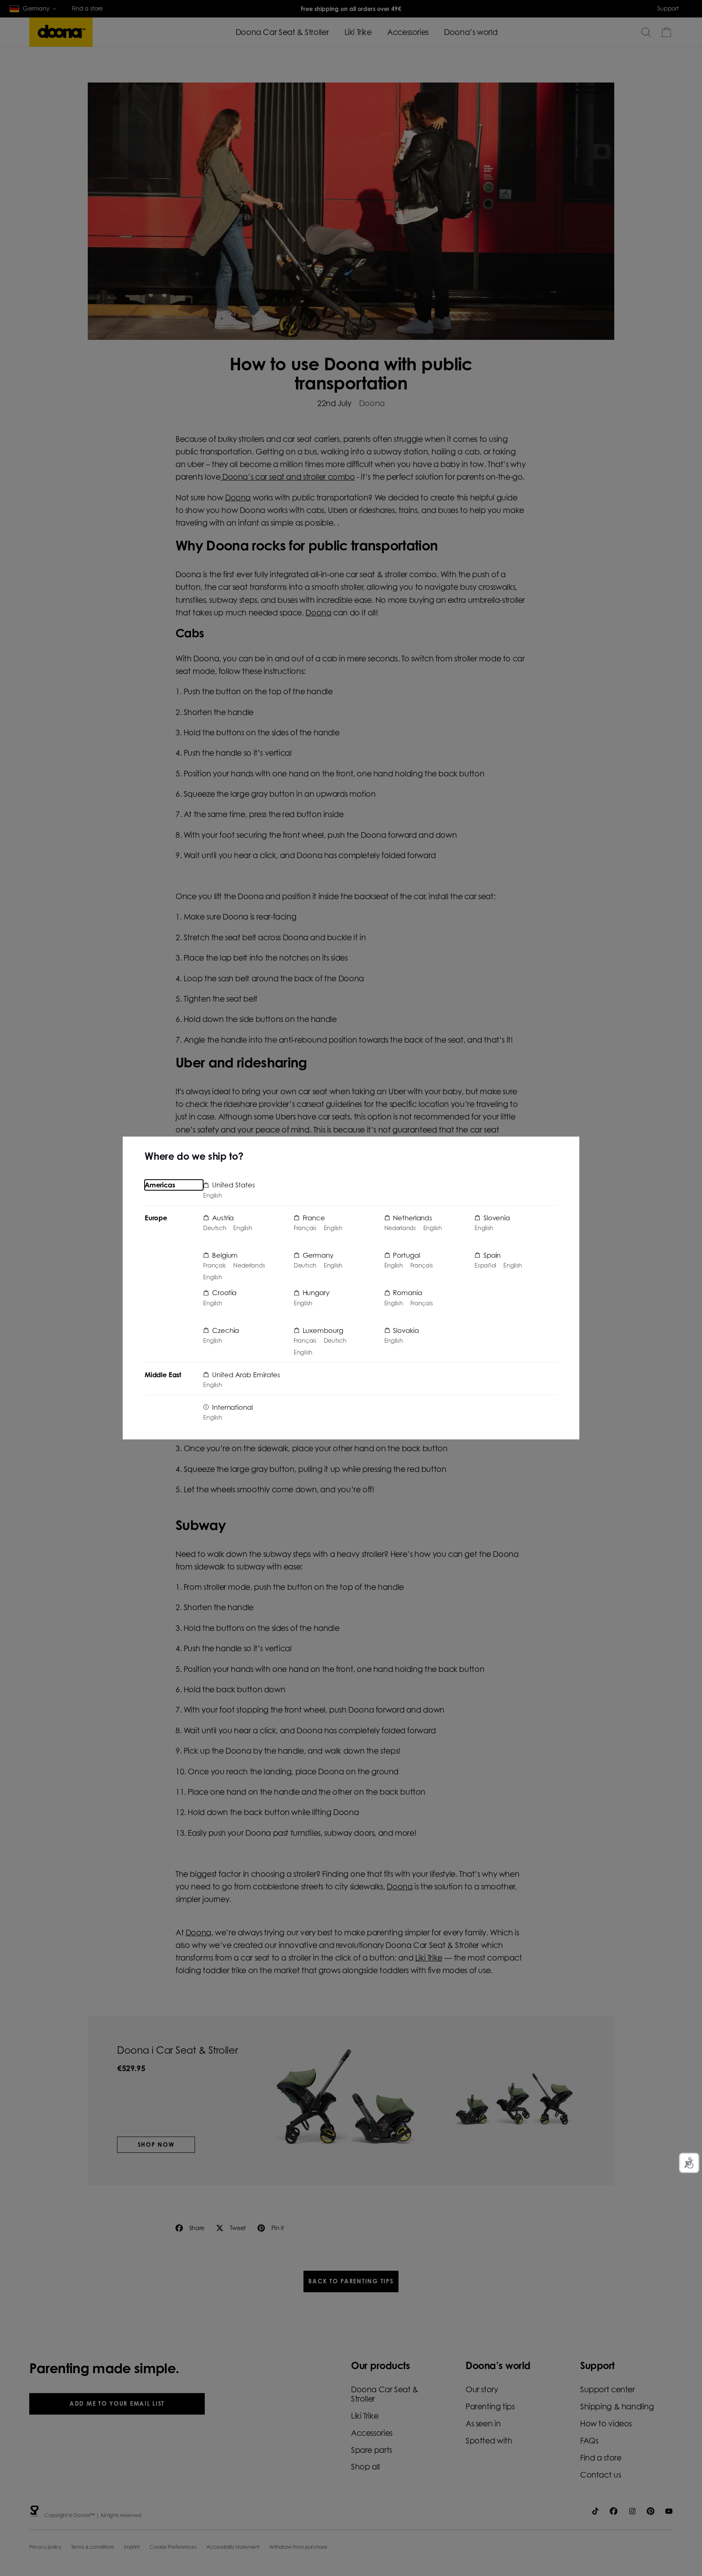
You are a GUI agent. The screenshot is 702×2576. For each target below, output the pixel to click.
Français (214, 1265)
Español (485, 1265)
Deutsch (214, 1228)
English (212, 1196)
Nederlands (249, 1265)
